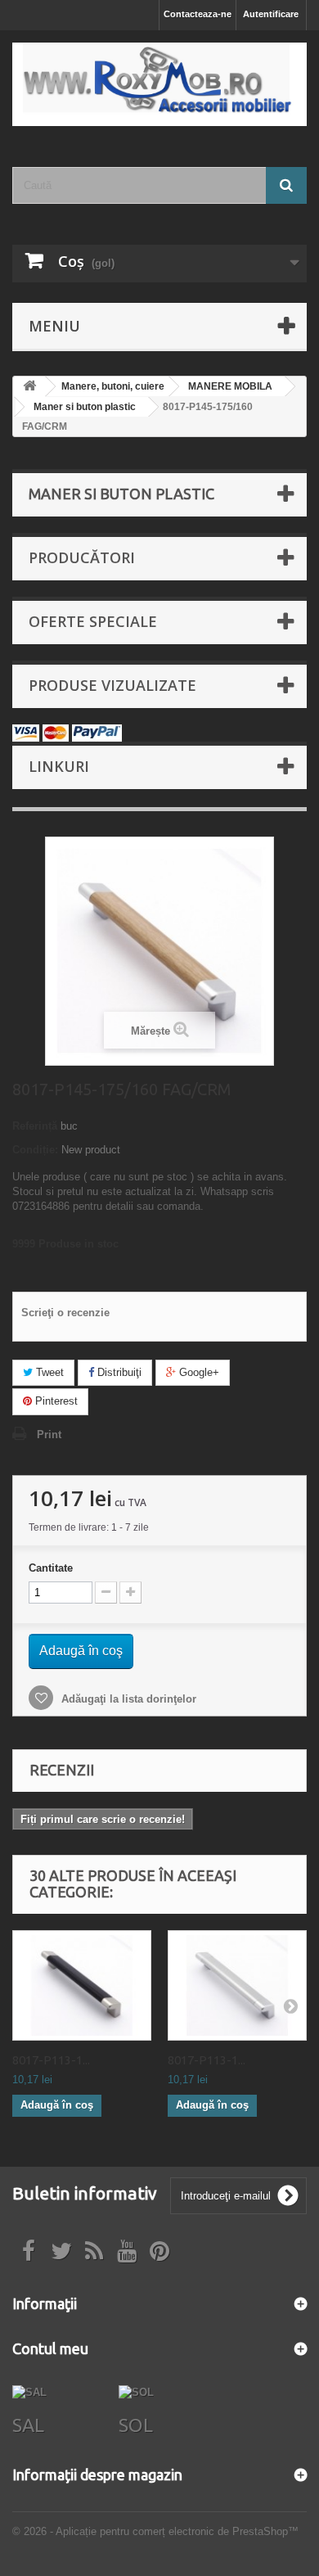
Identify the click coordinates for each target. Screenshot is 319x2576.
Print (49, 1435)
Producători (82, 557)
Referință (35, 1126)
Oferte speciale (93, 621)
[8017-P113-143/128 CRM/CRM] (237, 1986)
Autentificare (271, 14)
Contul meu (50, 2348)
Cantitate (51, 1568)
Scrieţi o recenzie (65, 1313)
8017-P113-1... (51, 2060)
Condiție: (35, 1150)
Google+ (198, 1372)
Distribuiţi (118, 1372)
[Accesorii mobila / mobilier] (159, 84)
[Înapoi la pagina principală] (29, 387)
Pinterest (55, 1401)
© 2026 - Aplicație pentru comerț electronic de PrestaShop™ (155, 2531)
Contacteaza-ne (198, 14)
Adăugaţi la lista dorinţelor (127, 1699)
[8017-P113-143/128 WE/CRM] (82, 1986)
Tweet (48, 1372)
